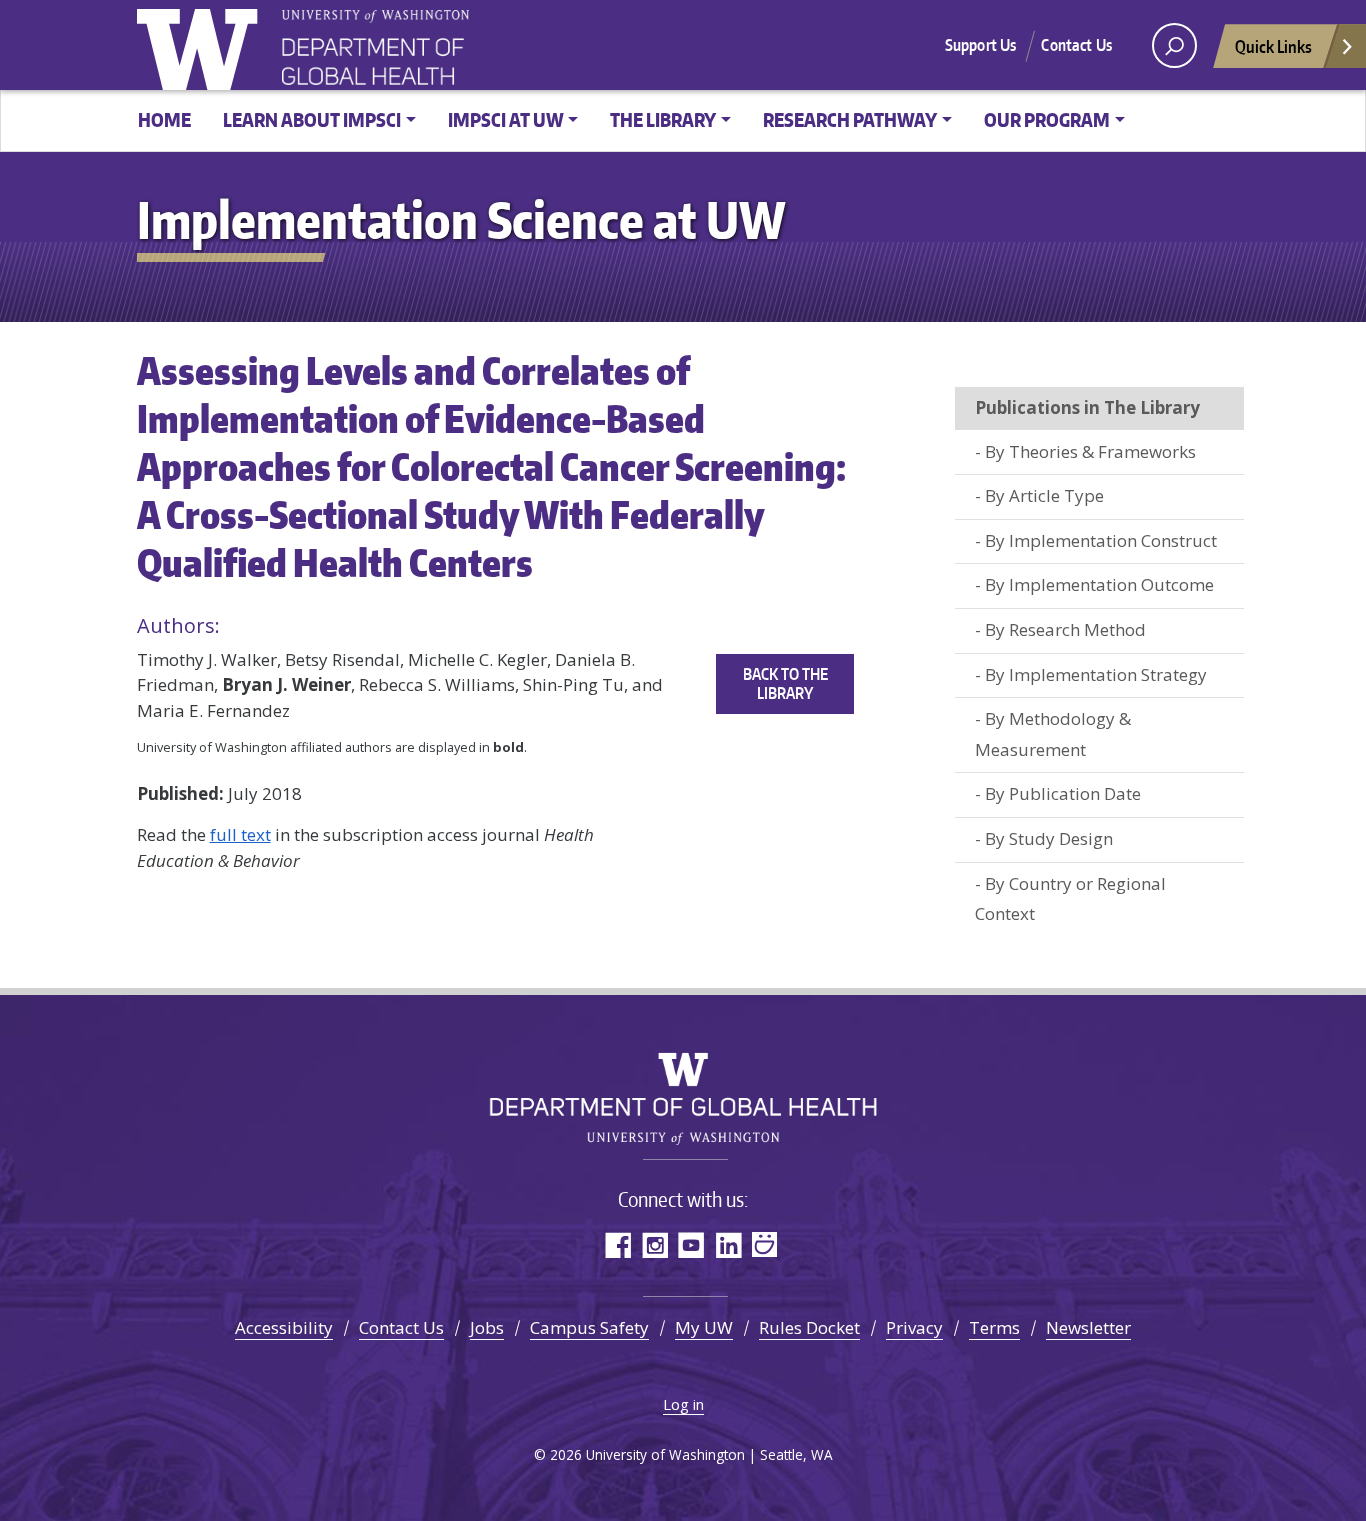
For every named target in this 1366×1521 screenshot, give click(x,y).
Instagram (654, 1244)
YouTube (691, 1244)
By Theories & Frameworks (1090, 451)
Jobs (487, 1327)
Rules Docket (809, 1327)
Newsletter (1088, 1327)
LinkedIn (728, 1244)
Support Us (981, 45)
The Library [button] (663, 119)
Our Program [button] (1047, 119)
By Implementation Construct (1101, 540)
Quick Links (1273, 46)
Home (164, 119)
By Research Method (1065, 629)
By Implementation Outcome (1099, 584)
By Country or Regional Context (1070, 899)
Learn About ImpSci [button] (312, 119)
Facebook (617, 1244)
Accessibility (284, 1327)
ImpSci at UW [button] (506, 119)
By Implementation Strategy (1096, 674)
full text (240, 834)
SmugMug (765, 1244)
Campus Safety (589, 1327)
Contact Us (1076, 45)
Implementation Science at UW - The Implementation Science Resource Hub (442, 47)
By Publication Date (1063, 793)
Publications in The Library (1087, 407)
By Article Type (1044, 495)
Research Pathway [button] (850, 119)
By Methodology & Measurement (1053, 734)
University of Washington (202, 45)
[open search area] (1174, 45)
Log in (683, 1404)
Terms (994, 1327)
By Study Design (1049, 838)
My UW (704, 1327)
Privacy (914, 1327)
